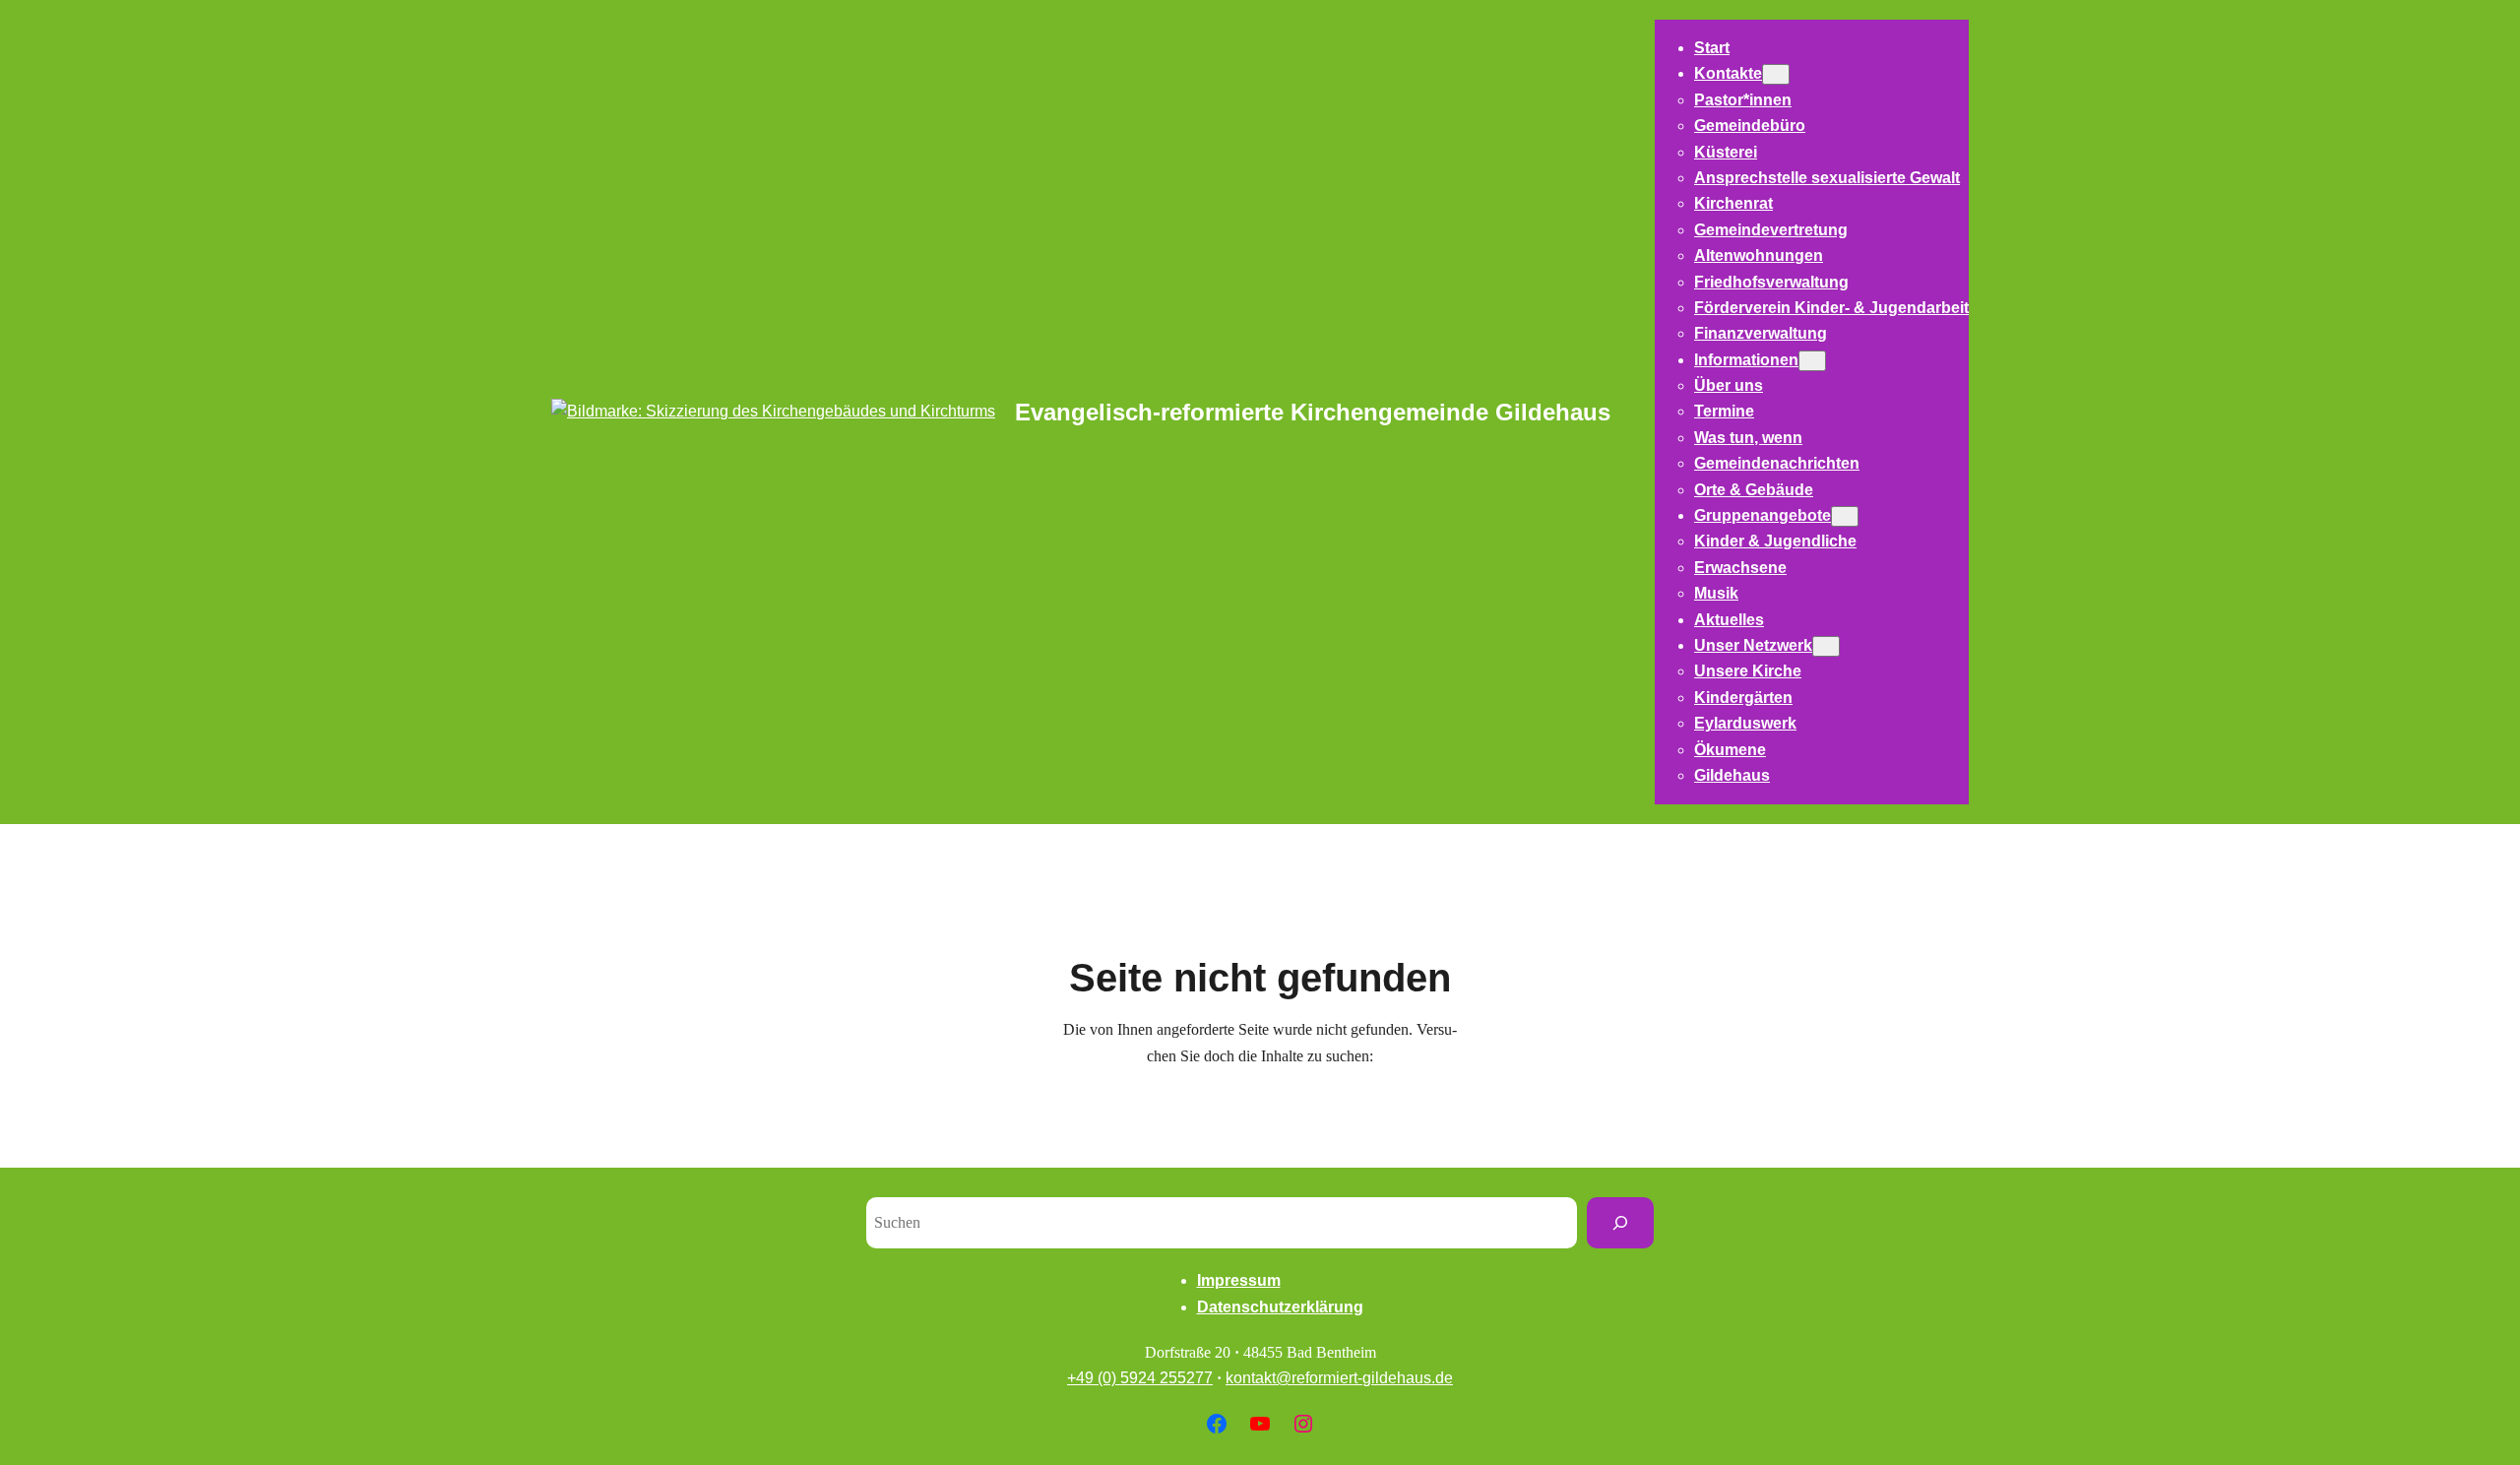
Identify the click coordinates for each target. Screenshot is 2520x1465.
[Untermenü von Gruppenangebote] (1845, 516)
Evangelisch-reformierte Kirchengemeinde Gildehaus (1313, 412)
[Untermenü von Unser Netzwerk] (1826, 646)
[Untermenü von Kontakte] (1776, 74)
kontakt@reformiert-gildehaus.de (1339, 1378)
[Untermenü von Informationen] (1812, 361)
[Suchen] (1620, 1223)
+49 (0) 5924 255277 (1140, 1378)
